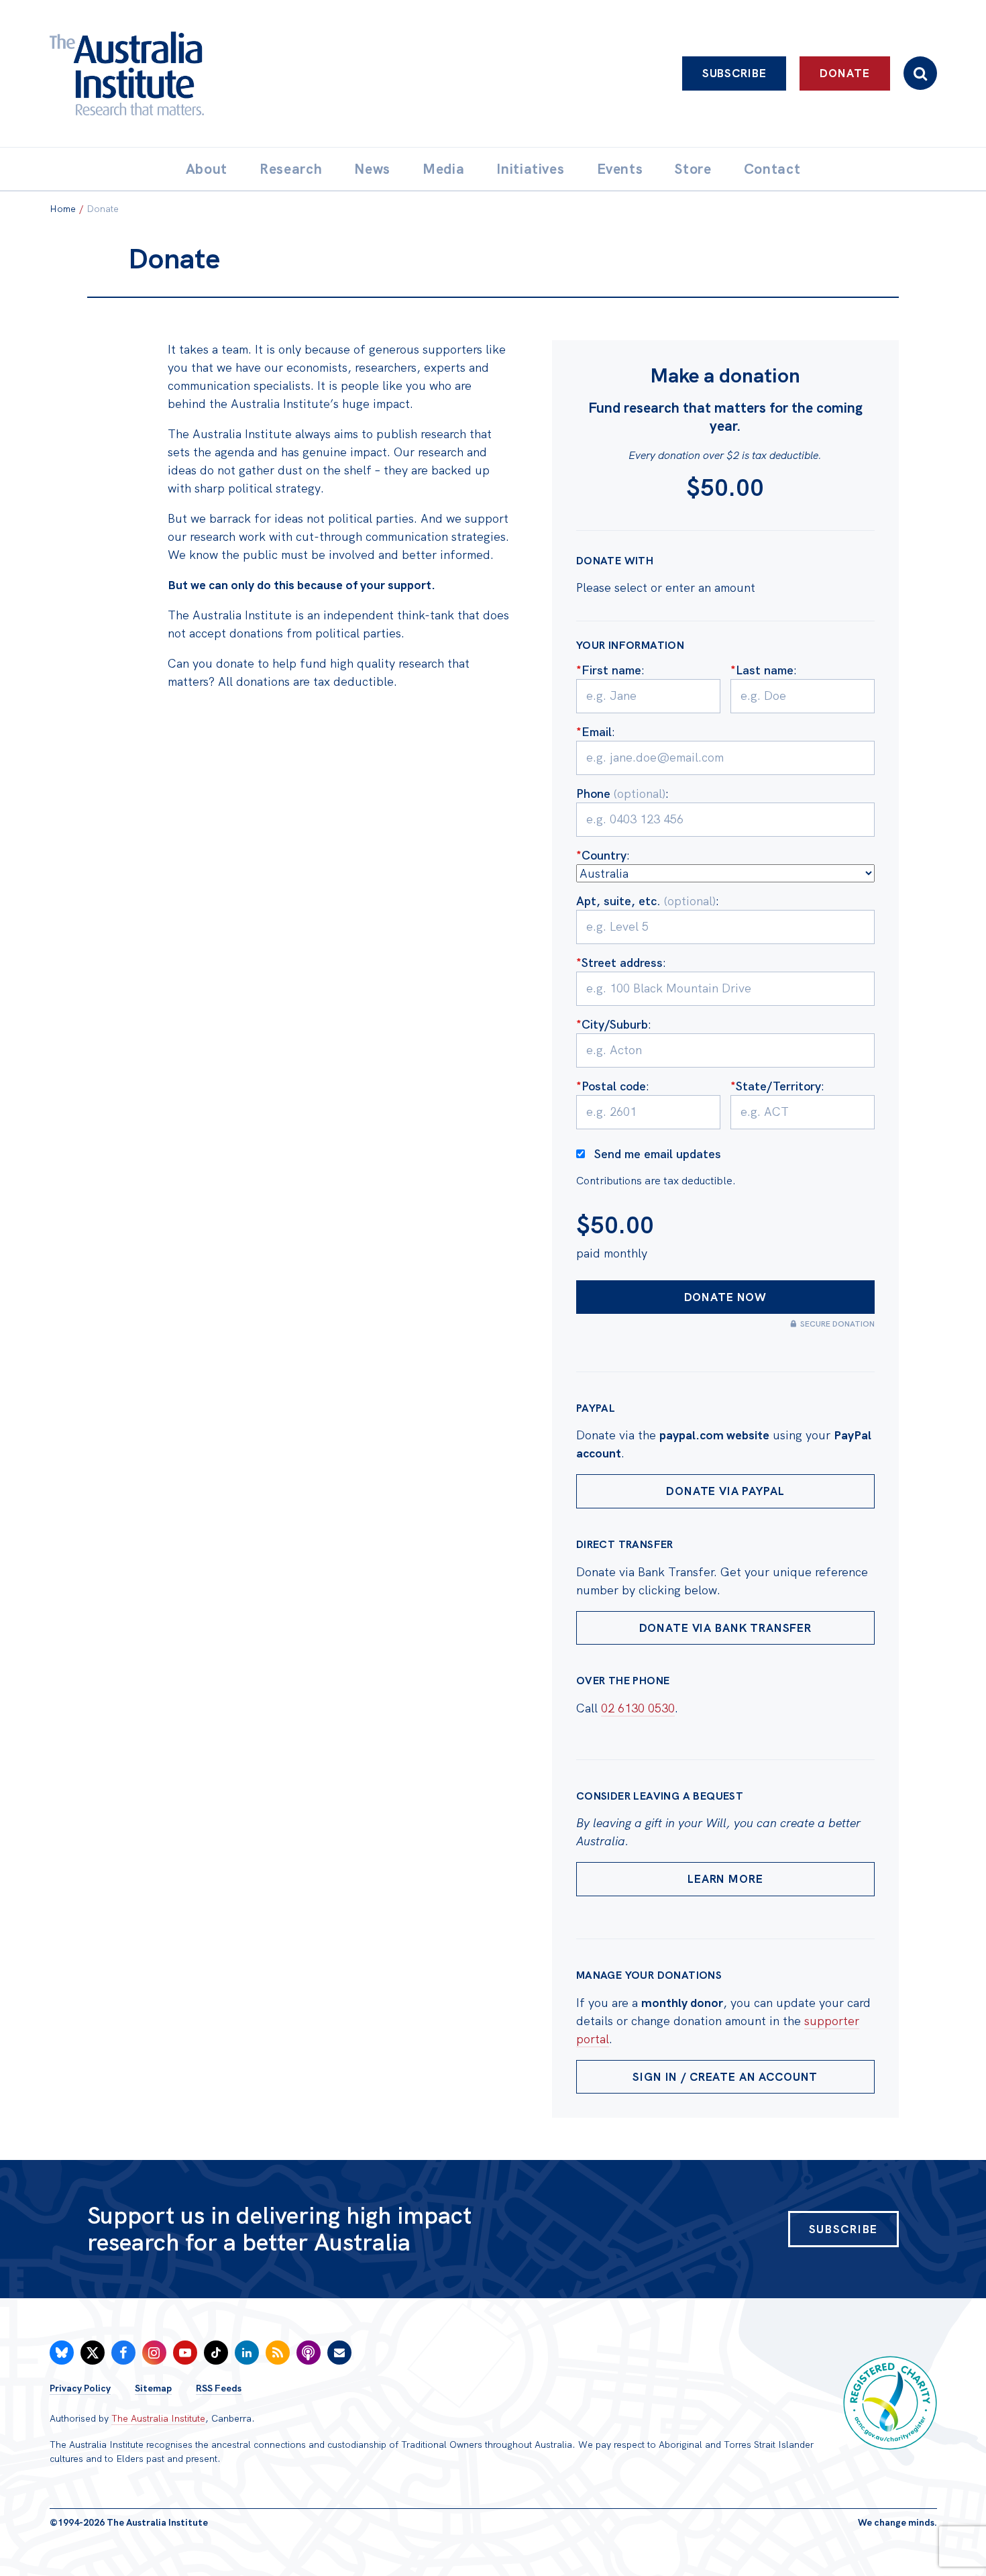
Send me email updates (658, 1154)
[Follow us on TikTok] (216, 2353)
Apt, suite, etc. (646, 901)
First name (609, 670)
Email (594, 732)
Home (63, 209)
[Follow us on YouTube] (185, 2353)
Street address (619, 963)
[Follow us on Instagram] (154, 2353)
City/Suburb (612, 1024)
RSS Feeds (219, 2388)
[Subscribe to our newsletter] (339, 2353)
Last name (762, 670)
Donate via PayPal (725, 1491)
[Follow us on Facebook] (123, 2353)
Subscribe (734, 73)
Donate (844, 73)
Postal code (611, 1086)
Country (601, 855)
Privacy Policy (80, 2388)
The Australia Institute (158, 2418)
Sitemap (153, 2388)
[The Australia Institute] (201, 73)
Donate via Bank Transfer (725, 1628)
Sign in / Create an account (725, 2077)
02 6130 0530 (638, 1708)
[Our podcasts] (309, 2353)
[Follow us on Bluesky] (62, 2353)
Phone (621, 793)
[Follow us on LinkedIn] (247, 2353)
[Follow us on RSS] (278, 2353)
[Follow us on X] (93, 2353)
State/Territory (776, 1086)
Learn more (725, 1879)
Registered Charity (890, 2403)
